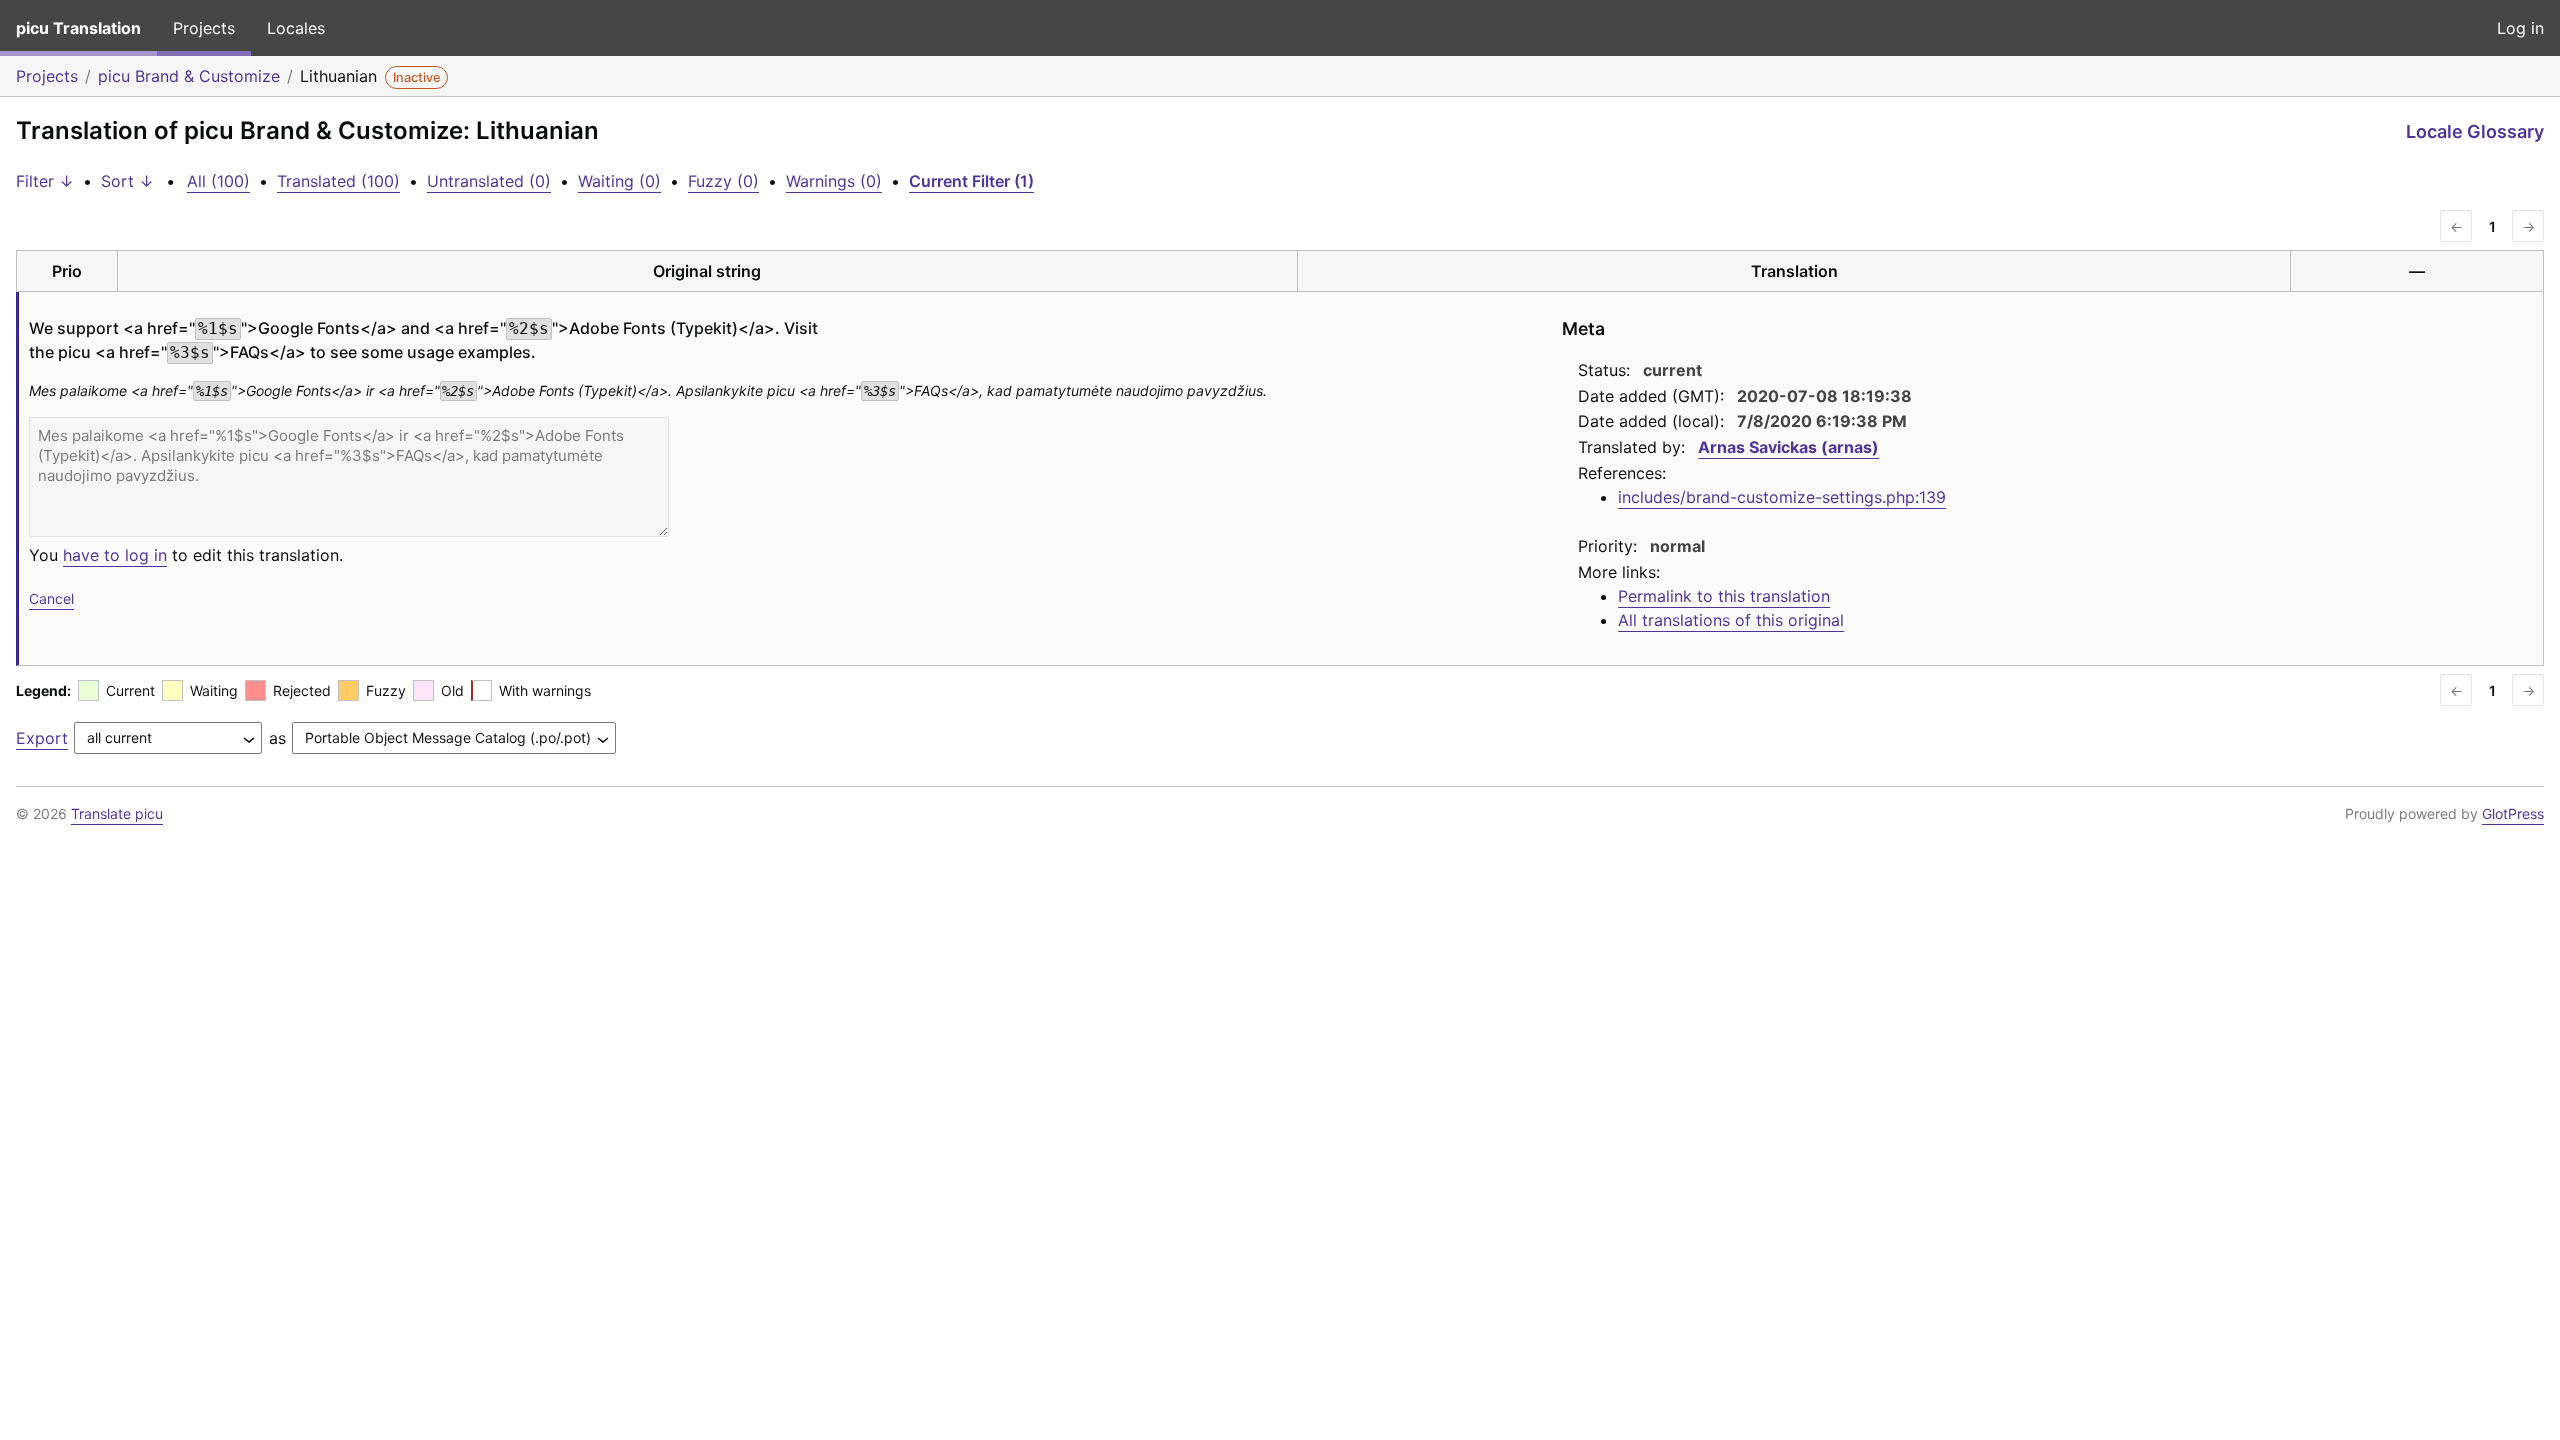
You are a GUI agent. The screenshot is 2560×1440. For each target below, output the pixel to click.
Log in (2520, 28)
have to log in (115, 555)
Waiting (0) (619, 181)
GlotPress (2513, 813)
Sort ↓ (127, 181)
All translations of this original (1731, 620)
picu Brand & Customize (189, 76)
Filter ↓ (45, 181)
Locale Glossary (2475, 131)
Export (42, 738)
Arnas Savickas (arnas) (1788, 447)
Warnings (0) (834, 181)
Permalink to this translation (1724, 596)
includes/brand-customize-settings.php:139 (1782, 497)
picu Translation (78, 28)
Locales (296, 28)
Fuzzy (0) (723, 181)
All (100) (218, 181)
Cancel (51, 598)
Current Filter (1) (971, 181)
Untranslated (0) (489, 181)
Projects (204, 28)
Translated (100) (338, 181)
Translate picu (117, 813)
